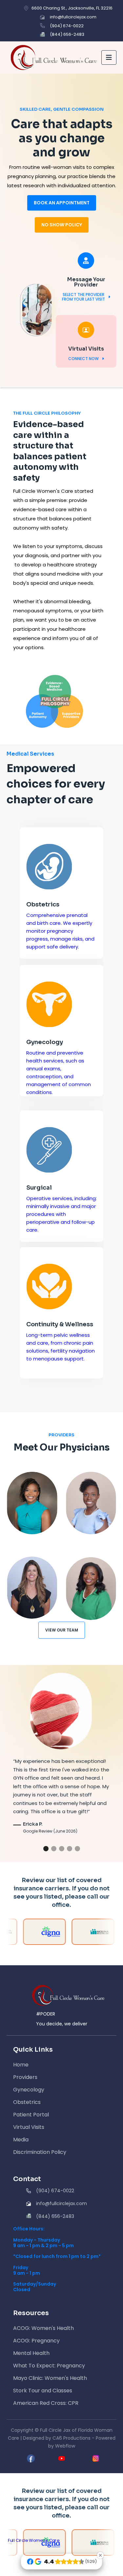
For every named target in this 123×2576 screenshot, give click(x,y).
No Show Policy (62, 225)
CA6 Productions (72, 2438)
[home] (52, 57)
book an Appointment (62, 203)
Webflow (65, 2446)
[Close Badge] (100, 2555)
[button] (109, 57)
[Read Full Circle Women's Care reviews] (34, 2541)
